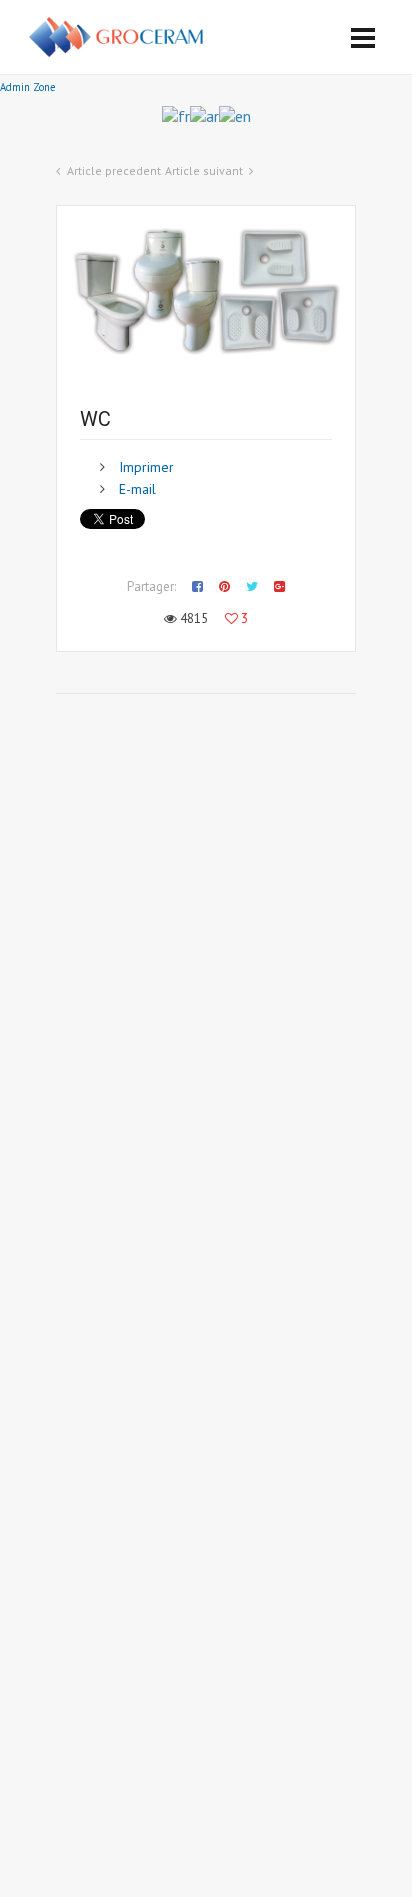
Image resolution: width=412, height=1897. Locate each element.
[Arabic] (204, 114)
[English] (235, 114)
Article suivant (204, 170)
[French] (176, 114)
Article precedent (114, 170)
